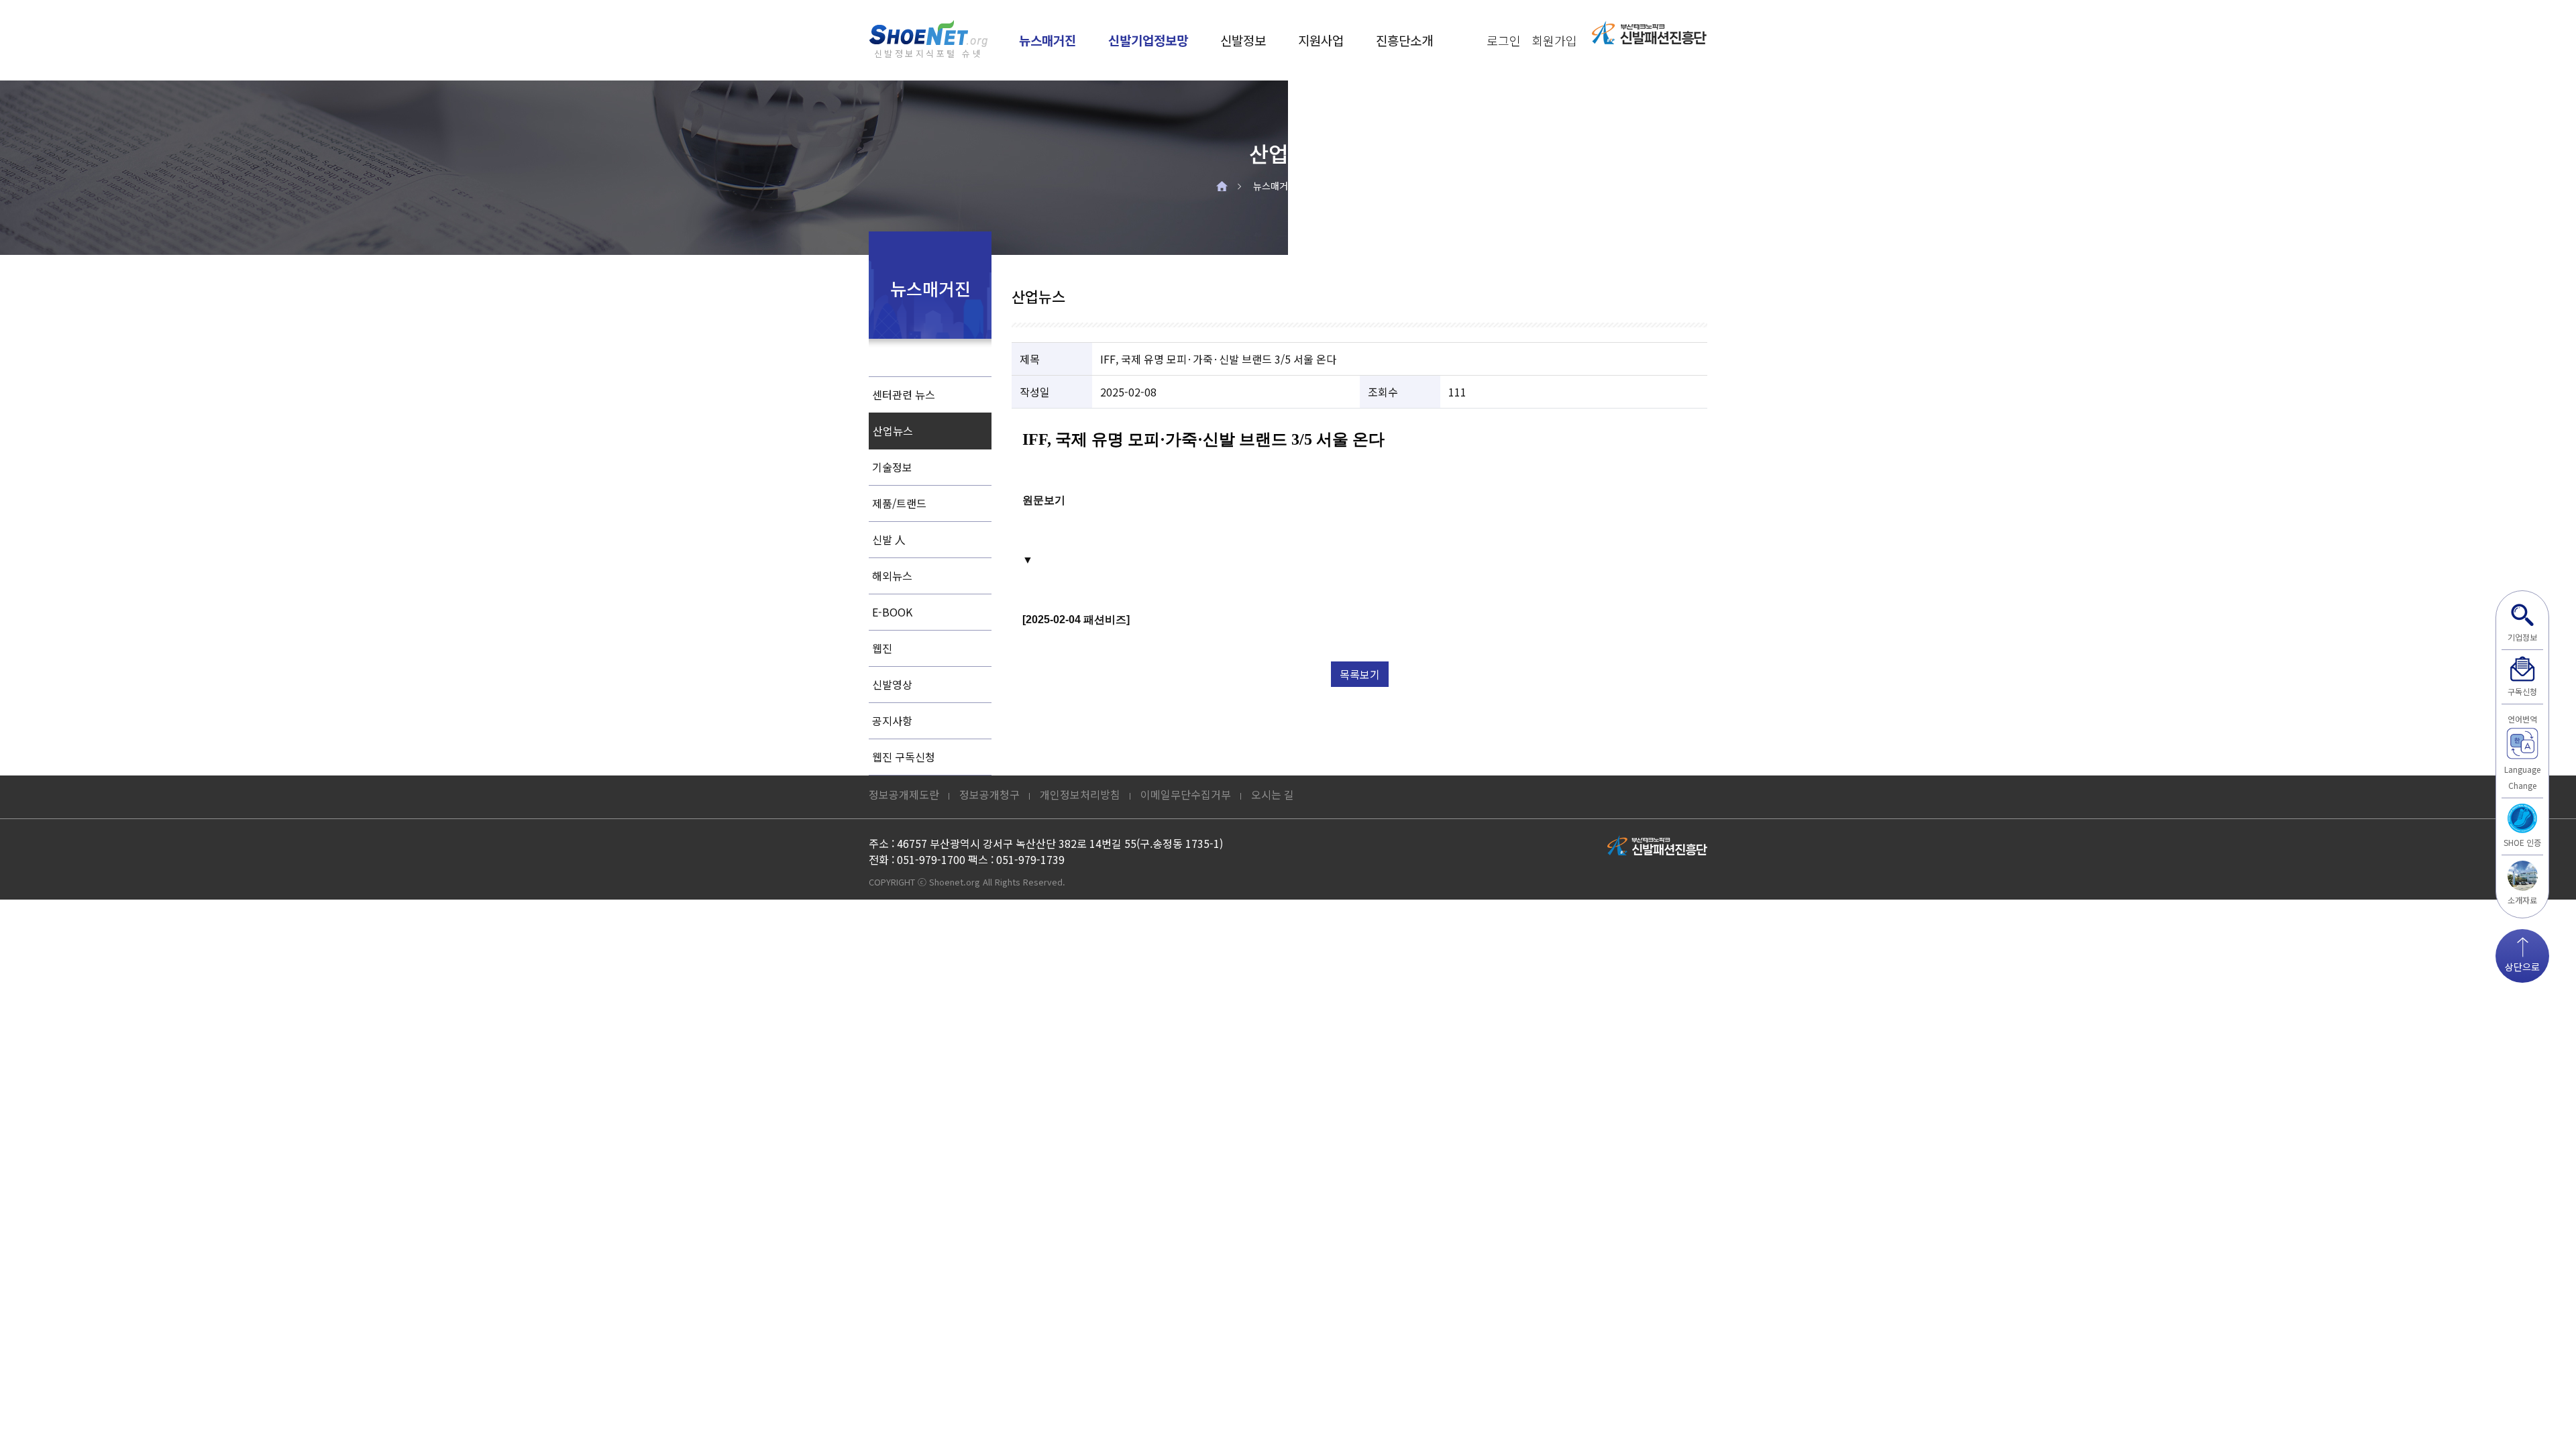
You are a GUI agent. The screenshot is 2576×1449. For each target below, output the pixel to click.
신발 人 (889, 539)
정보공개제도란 (904, 794)
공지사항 (892, 720)
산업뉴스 (1341, 186)
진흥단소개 (1404, 40)
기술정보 (892, 467)
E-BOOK (892, 612)
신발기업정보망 (1148, 40)
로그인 (1504, 40)
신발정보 (1243, 40)
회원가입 (1554, 40)
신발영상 (892, 684)
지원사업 (1321, 40)
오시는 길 (1273, 794)
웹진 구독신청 (904, 757)
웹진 (882, 648)
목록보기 (1360, 674)
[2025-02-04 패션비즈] (1076, 620)
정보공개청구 (989, 794)
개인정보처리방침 (1080, 794)
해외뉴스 (892, 576)
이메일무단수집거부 (1186, 794)
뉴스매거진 (1048, 40)
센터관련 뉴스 (904, 394)
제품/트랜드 (899, 503)
